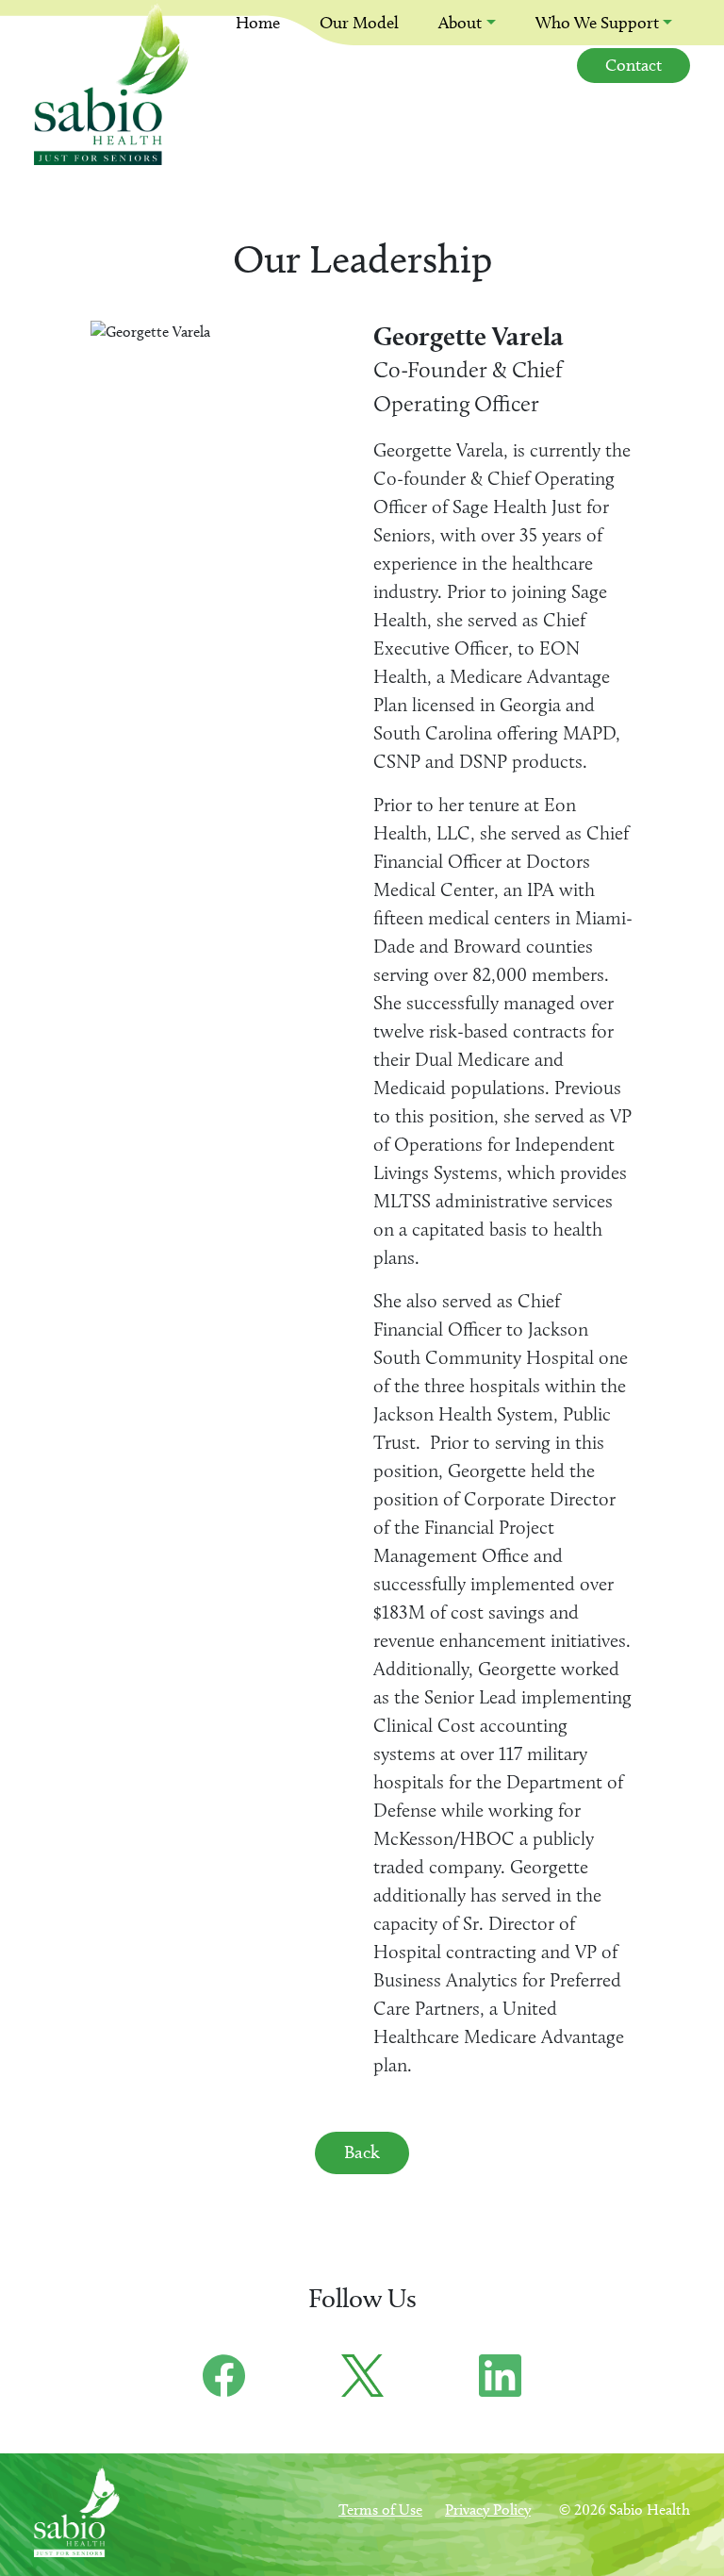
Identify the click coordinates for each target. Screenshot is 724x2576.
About (460, 23)
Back (362, 2152)
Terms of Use (380, 2510)
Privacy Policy (488, 2510)
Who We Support (597, 23)
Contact (633, 65)
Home (258, 23)
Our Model (359, 23)
